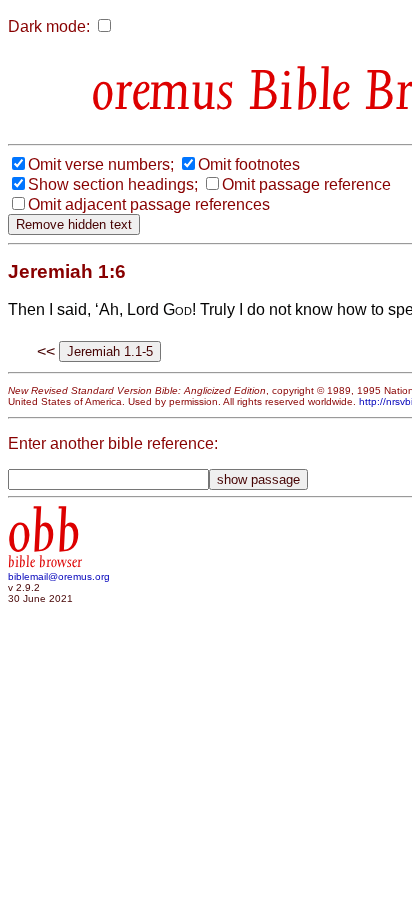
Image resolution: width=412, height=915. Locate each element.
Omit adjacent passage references (149, 204)
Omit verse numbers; (101, 164)
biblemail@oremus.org (59, 576)
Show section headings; (113, 184)
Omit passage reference (306, 184)
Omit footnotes (249, 164)
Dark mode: (49, 26)
